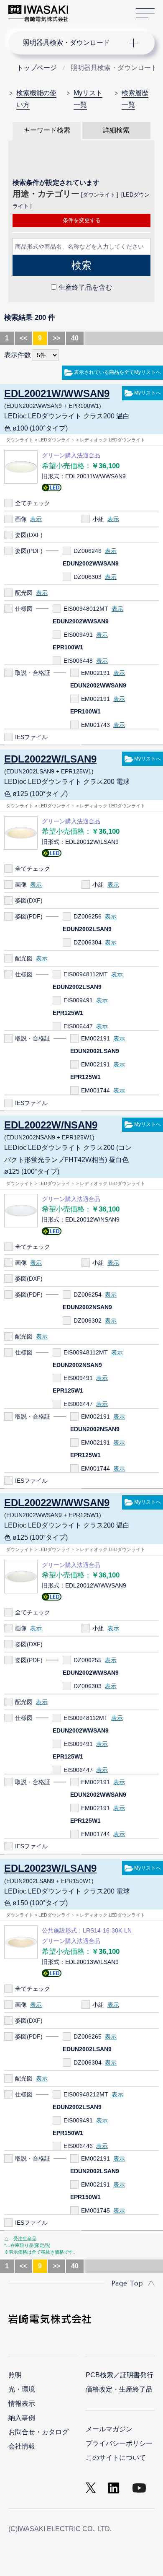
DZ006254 (88, 1294)
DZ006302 (88, 1320)
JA (84, 9)
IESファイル (31, 737)
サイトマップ (145, 13)
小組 (98, 519)
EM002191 (96, 673)
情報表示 (22, 2403)
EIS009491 (78, 635)
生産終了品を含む (85, 287)
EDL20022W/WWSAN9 (57, 1503)
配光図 (24, 593)
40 (75, 338)
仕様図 (24, 609)
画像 (21, 519)
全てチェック (33, 503)
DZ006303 (88, 577)
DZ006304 (88, 942)
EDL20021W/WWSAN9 (57, 393)
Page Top (127, 2283)
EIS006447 (78, 1026)
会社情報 (22, 2446)
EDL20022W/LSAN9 (50, 759)
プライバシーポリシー (119, 2443)
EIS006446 (78, 2146)
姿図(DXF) (29, 535)
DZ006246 (88, 551)
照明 (15, 2375)
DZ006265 (88, 2036)
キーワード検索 (47, 130)
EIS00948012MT (86, 609)
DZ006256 (88, 916)
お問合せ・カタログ (38, 2432)
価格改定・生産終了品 (119, 2389)
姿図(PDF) (29, 551)
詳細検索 (116, 130)
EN (97, 9)
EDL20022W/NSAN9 (51, 1125)
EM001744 (96, 1090)
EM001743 (96, 725)
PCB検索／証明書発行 (120, 2375)
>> (56, 338)
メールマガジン (109, 2429)
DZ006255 (88, 1660)
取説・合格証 (33, 673)
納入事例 (22, 2418)
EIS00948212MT (86, 2094)
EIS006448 (78, 661)
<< (23, 338)
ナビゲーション (73, 43)
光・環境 (22, 2389)
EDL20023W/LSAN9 (50, 1868)
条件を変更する (82, 220)
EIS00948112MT (86, 974)
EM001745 (96, 2210)
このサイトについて (116, 2458)
